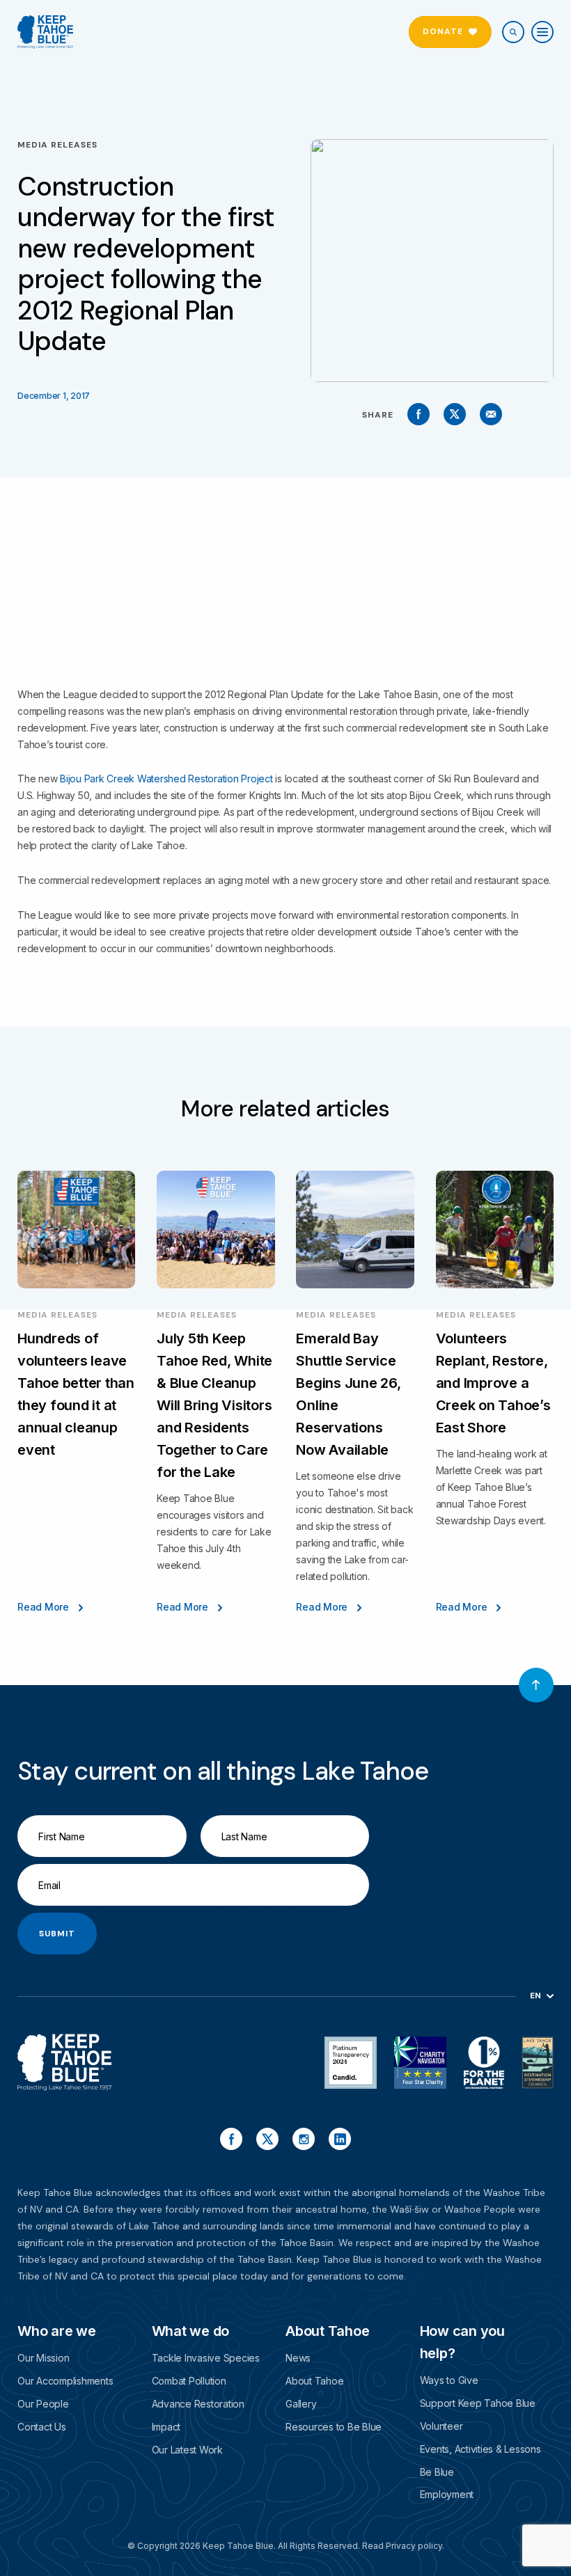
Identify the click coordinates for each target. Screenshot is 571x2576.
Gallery (301, 2404)
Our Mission (43, 2358)
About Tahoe (314, 2381)
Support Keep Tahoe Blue (478, 2403)
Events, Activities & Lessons (480, 2449)
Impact (166, 2427)
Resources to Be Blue (334, 2427)
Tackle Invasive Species (206, 2358)
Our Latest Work (187, 2450)
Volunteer (441, 2426)
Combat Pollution (189, 2381)
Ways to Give (449, 2380)
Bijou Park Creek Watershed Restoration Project (166, 779)
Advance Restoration (198, 2404)
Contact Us (42, 2427)
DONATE (443, 31)
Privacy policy (414, 2546)
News (298, 2358)
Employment (447, 2494)
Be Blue (437, 2472)
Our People (43, 2404)
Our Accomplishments (65, 2381)
